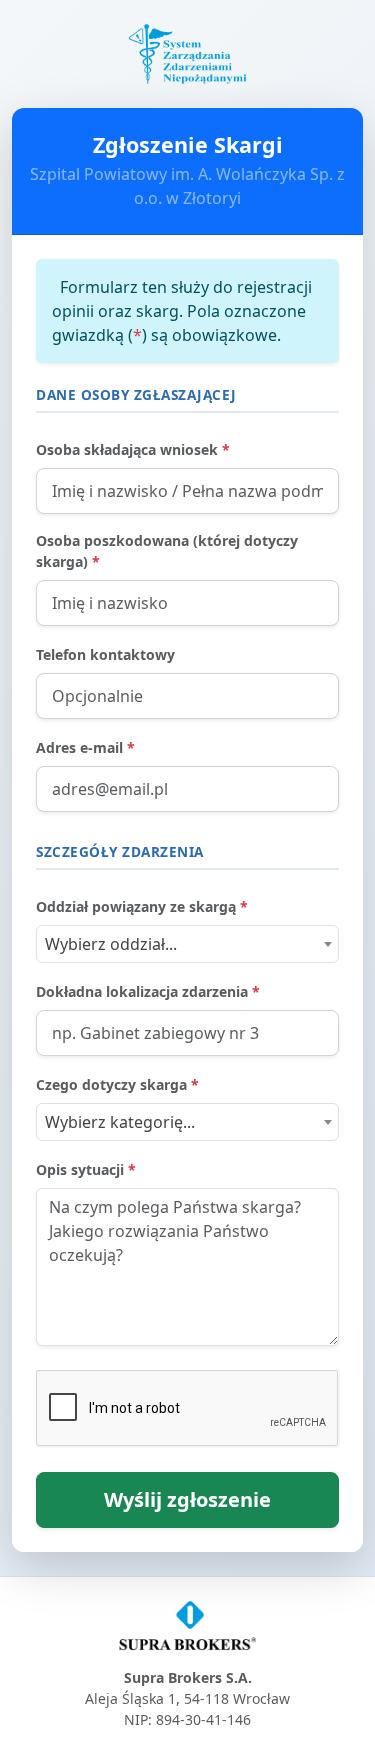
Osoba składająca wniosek (133, 449)
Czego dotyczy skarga (117, 1084)
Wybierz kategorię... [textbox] (120, 1122)
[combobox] (187, 944)
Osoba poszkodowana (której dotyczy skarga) (167, 551)
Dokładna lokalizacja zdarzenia (148, 991)
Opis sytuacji (86, 1169)
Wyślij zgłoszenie (187, 1499)
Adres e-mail (85, 747)
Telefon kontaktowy (105, 654)
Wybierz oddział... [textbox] (111, 944)
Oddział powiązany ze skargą (142, 906)
